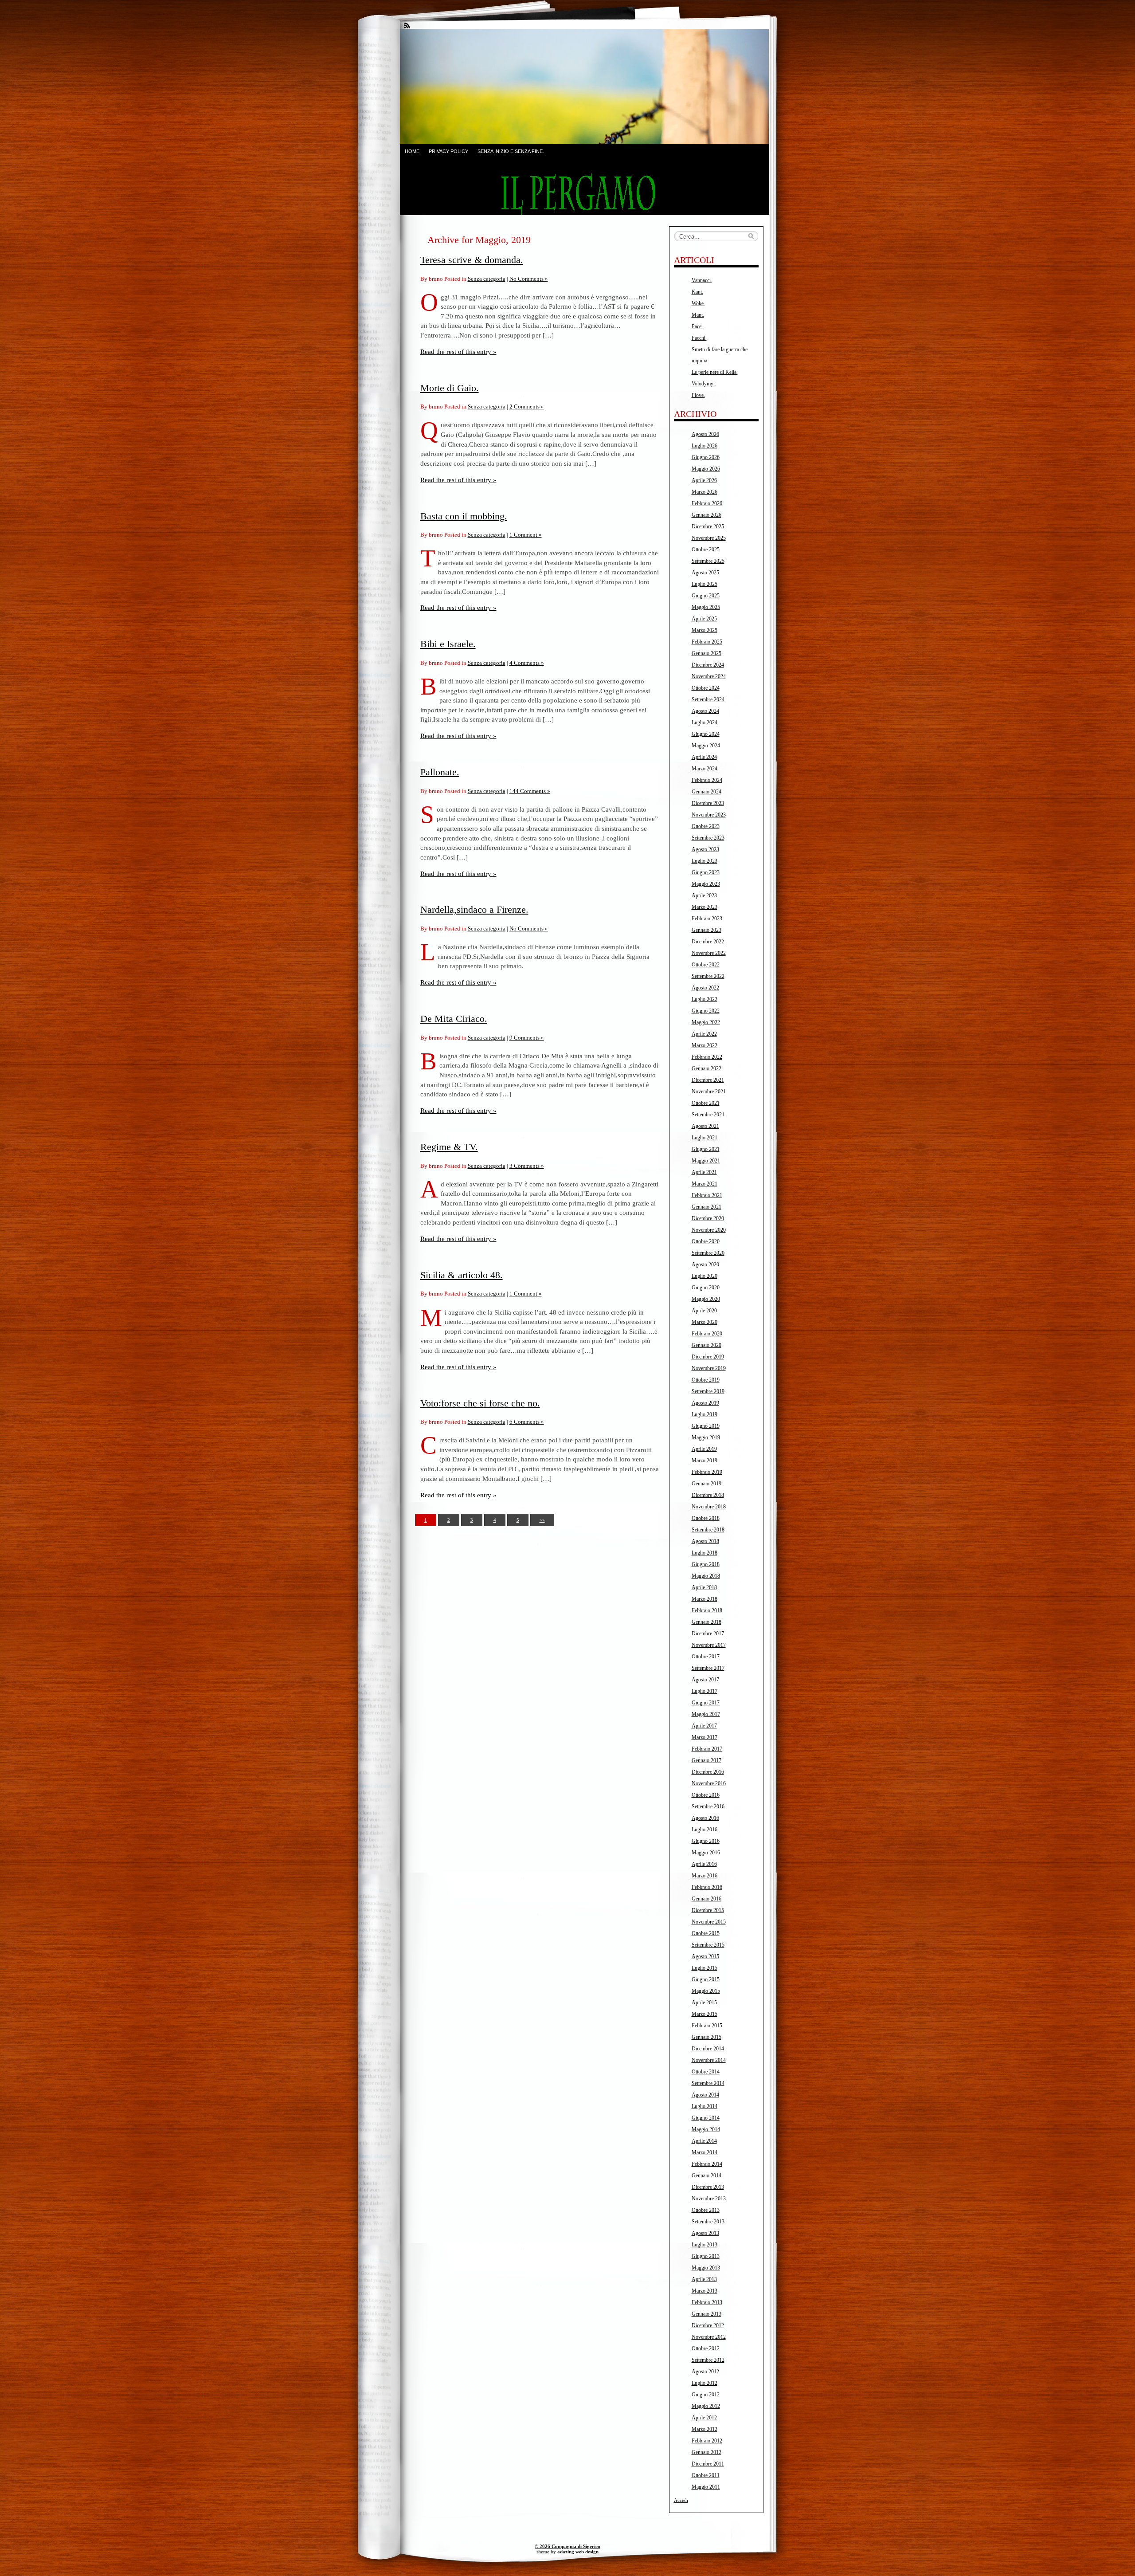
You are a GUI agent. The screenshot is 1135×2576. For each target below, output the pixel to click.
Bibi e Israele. (448, 644)
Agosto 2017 (705, 1680)
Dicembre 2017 (708, 1634)
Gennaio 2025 (706, 653)
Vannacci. (702, 280)
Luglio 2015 (704, 1968)
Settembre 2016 (708, 1806)
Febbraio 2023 (707, 919)
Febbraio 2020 (707, 1334)
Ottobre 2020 (706, 1241)
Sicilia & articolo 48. (462, 1275)
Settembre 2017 (708, 1668)
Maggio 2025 (706, 607)
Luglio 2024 (704, 723)
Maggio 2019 (706, 1437)
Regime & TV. (449, 1147)
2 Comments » (527, 406)
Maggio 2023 (706, 884)
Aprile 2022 (704, 1034)
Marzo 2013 (704, 2291)
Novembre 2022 (709, 953)
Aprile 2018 (704, 1587)
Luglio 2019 (704, 1414)
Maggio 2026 (706, 469)
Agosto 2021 (705, 1126)
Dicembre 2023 (708, 803)
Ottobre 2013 (706, 2210)
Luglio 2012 (704, 2383)
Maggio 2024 (706, 746)
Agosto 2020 (705, 1264)
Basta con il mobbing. (464, 516)
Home (412, 151)
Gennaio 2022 (706, 1068)
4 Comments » (527, 663)
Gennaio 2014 (706, 2175)
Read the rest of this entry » (458, 351)
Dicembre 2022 (708, 942)
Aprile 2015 (704, 2003)
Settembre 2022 (708, 976)
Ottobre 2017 (706, 1657)
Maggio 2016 (706, 1853)
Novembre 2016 (709, 1783)
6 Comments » (527, 1422)
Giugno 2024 (706, 734)
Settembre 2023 (708, 838)
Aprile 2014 (704, 2141)
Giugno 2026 (706, 457)
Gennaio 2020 (706, 1345)
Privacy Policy (448, 151)
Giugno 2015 (706, 1979)
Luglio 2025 (704, 584)
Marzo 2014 (704, 2152)
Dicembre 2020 (708, 1218)
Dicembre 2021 (708, 1080)
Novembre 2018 (709, 1507)
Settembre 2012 (708, 2360)
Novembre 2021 (709, 1092)
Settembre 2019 (708, 1391)
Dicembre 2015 (708, 1910)
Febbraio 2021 (707, 1195)
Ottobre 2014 (706, 2072)
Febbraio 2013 (707, 2302)
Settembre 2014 (708, 2083)
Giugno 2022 (706, 1011)
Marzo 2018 (704, 1599)
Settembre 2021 (708, 1115)
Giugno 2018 (706, 1564)
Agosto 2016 (705, 1818)
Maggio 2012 (706, 2406)
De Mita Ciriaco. (454, 1019)
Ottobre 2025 (706, 550)
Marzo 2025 (704, 630)
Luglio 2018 (704, 1553)
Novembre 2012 (709, 2337)
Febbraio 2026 (707, 503)
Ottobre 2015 (706, 1933)
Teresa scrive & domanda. (472, 260)
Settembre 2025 (708, 561)
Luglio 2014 (704, 2106)
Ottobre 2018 (706, 1518)
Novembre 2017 (709, 1645)
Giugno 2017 (706, 1703)
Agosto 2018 (705, 1541)
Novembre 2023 (709, 815)
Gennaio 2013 (706, 2314)
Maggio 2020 (706, 1299)
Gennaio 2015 (706, 2037)
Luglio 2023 (704, 861)
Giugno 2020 (706, 1288)
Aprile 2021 (704, 1172)
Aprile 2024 (704, 757)
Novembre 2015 (709, 1922)
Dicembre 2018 (708, 1495)
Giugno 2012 (706, 2395)
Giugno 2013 (706, 2256)
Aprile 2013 (704, 2279)
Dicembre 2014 (708, 2049)
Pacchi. (699, 338)
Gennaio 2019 (706, 1484)
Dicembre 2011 (708, 2464)
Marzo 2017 (704, 1737)
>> (542, 1520)
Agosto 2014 (705, 2095)
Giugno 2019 (706, 1426)
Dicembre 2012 (708, 2325)
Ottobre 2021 (706, 1103)
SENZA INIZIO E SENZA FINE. (511, 151)
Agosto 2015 (705, 1956)
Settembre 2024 (708, 699)
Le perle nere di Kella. (715, 372)
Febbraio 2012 (707, 2441)
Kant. (697, 292)
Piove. (698, 395)
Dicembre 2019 (708, 1357)
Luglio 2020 (704, 1276)
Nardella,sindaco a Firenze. (474, 909)
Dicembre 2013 (708, 2187)
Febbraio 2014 (707, 2164)
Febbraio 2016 (707, 1887)
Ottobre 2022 (706, 965)
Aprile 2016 (704, 1864)
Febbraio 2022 (707, 1057)
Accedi (681, 2500)
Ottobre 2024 (706, 688)
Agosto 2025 (705, 573)
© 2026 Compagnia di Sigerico (567, 2546)
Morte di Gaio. (450, 388)
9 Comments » (527, 1038)
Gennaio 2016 (706, 1899)
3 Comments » (527, 1166)
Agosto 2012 (705, 2372)
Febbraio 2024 (707, 780)
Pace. (697, 326)
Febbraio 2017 (707, 1749)
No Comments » (529, 279)
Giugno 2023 (706, 872)
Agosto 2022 (705, 988)
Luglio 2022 (704, 999)
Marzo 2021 (704, 1184)
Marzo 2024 (704, 769)
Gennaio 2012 (706, 2452)
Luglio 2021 (704, 1138)
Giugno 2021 (706, 1149)
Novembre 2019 (709, 1368)
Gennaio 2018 (706, 1622)
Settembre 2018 (708, 1530)
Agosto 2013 (705, 2233)
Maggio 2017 (706, 1714)
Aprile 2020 (704, 1311)
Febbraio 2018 (707, 1610)
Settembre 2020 (708, 1253)
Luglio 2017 (704, 1691)
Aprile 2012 (704, 2418)
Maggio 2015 (706, 1991)
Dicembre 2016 (708, 1772)
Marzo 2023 (704, 907)
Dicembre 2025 (708, 526)
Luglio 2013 (704, 2245)
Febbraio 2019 (707, 1472)
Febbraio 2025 (707, 642)
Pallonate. (440, 772)
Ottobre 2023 (706, 826)
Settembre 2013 (708, 2222)
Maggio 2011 (706, 2487)
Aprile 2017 (704, 1726)
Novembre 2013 (709, 2199)
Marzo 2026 (704, 492)
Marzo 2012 (704, 2429)
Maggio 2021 (706, 1161)
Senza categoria (487, 279)
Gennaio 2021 (706, 1207)
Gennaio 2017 (706, 1760)
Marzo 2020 (704, 1322)
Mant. (698, 315)
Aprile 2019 (704, 1449)
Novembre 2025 (709, 538)
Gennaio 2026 (706, 515)
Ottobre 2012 (706, 2348)
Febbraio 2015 (707, 2026)
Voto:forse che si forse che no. (480, 1403)
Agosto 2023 (705, 849)
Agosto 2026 (705, 434)
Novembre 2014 (709, 2060)
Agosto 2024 (705, 711)
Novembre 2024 (709, 676)
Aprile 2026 (704, 480)
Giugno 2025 (706, 596)
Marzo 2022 (704, 1045)
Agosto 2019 (705, 1403)
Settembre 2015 (708, 1945)
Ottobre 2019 (706, 1380)
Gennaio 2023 (706, 930)
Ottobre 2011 (706, 2475)
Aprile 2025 (704, 619)
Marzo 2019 (704, 1461)
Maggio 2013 (706, 2268)
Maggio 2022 (706, 1022)
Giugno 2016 (706, 1841)
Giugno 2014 (706, 2118)
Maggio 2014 (706, 2129)
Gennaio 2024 (706, 792)
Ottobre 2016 (706, 1795)
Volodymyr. (704, 384)
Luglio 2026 (704, 446)
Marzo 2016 (704, 1876)
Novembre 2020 (709, 1230)
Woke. (698, 303)
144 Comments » (530, 791)
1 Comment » (526, 535)
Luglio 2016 (704, 1830)
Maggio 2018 (706, 1576)
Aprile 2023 (704, 895)
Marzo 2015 (704, 2014)
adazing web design (578, 2552)
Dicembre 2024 (708, 665)
